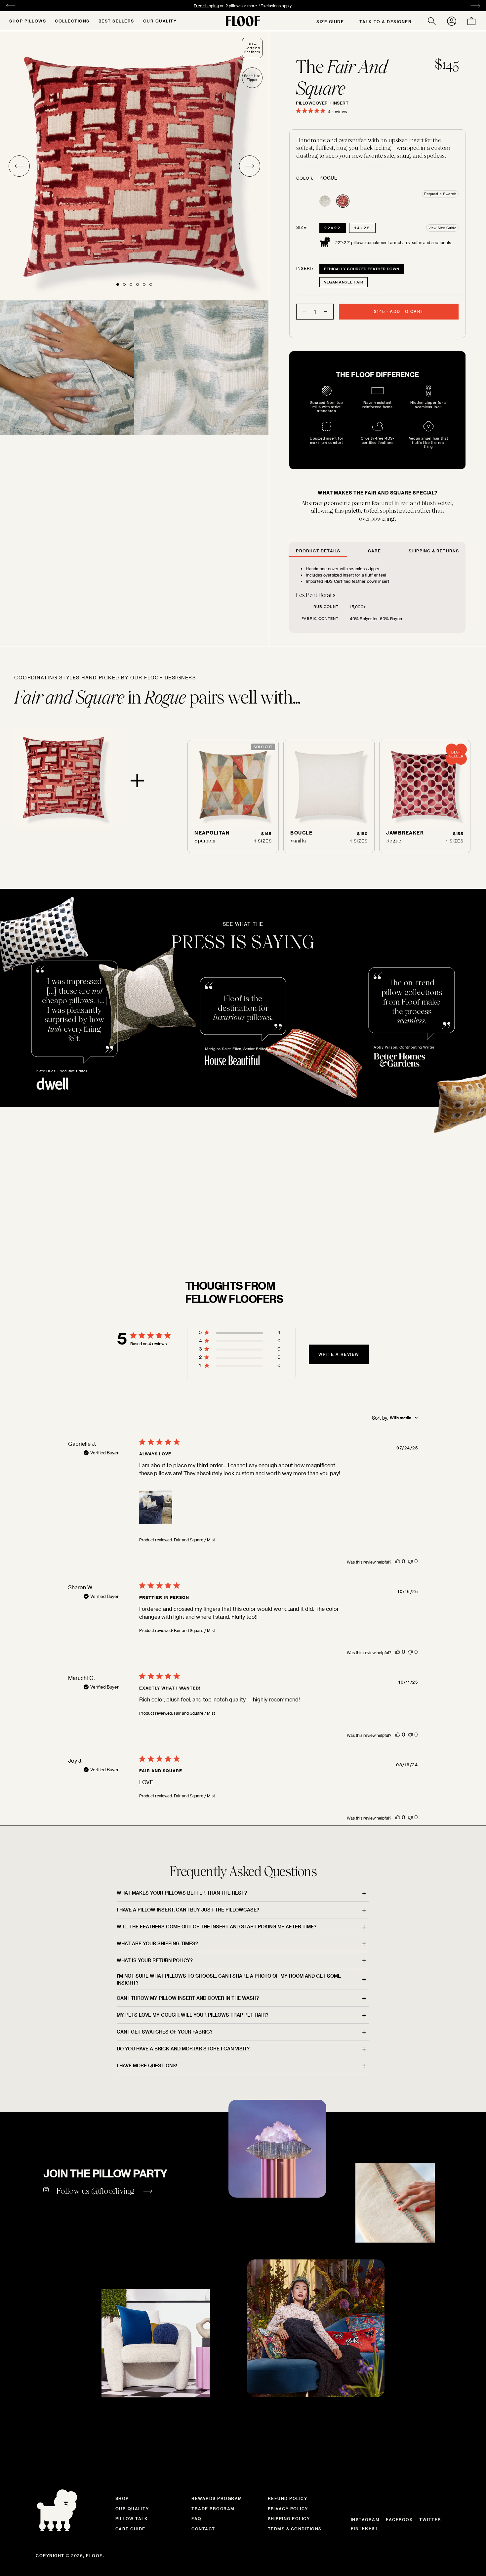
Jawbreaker (405, 833)
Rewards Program (217, 2498)
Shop (122, 2498)
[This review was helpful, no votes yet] (398, 1561)
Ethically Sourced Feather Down (362, 269)
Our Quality (160, 21)
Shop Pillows (28, 21)
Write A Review (339, 1354)
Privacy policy (288, 2509)
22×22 (333, 228)
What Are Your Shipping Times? (157, 1943)
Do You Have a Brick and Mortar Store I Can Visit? (183, 2049)
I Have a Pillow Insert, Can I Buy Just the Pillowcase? (188, 1910)
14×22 (362, 228)
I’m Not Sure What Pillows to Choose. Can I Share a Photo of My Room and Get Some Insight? (229, 1979)
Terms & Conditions (295, 2529)
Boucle (301, 833)
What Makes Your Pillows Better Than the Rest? (182, 1893)
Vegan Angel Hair (344, 282)
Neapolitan (212, 833)
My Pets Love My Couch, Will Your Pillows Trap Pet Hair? (193, 2015)
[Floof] (243, 21)
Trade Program (213, 2509)
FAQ (197, 2518)
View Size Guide (443, 228)
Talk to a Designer (385, 21)
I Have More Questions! (147, 2065)
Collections (72, 21)
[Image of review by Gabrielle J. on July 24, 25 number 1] (156, 1507)
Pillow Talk (132, 2518)
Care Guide (130, 2529)
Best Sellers (116, 21)
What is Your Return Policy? (155, 1960)
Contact (203, 2529)
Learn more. (286, 6)
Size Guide (330, 21)
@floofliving (113, 2191)
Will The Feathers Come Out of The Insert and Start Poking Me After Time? (217, 1927)
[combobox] (395, 1418)
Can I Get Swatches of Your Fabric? (165, 2032)
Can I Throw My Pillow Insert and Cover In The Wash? (188, 1998)
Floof (94, 2555)
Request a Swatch (440, 194)
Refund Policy (288, 2498)
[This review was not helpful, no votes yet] (410, 1561)
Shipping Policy (289, 2518)
